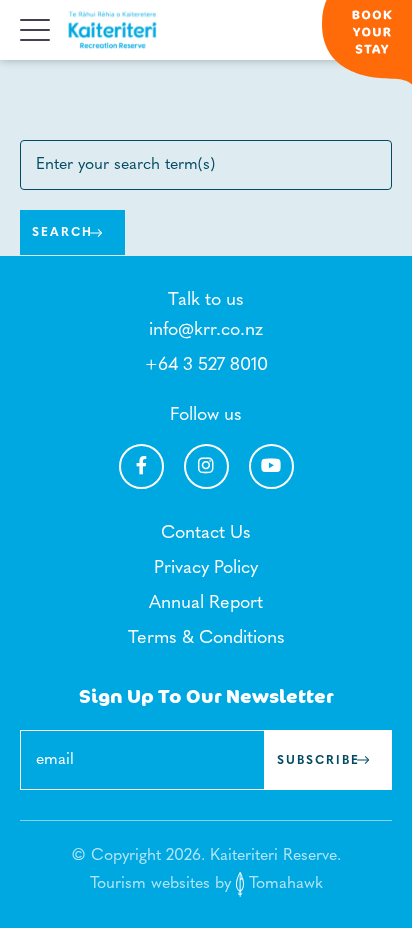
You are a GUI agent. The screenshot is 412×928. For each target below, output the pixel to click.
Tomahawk (283, 884)
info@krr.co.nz (206, 331)
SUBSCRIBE (318, 761)
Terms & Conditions (206, 639)
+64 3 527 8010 (206, 366)
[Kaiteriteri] (113, 30)
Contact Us (206, 534)
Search (62, 233)
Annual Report (206, 604)
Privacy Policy (206, 569)
